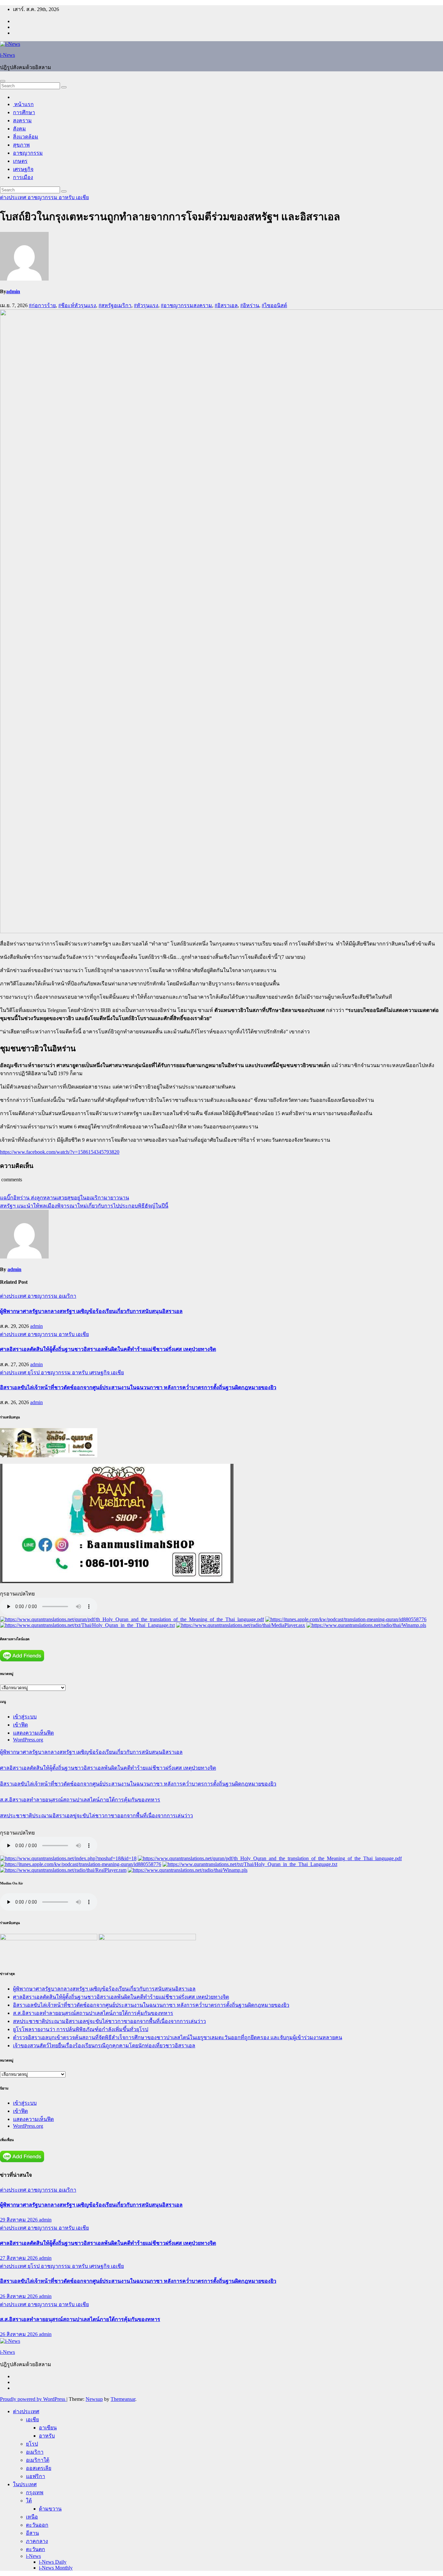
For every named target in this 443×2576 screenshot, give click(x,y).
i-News (7, 55)
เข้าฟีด (20, 1725)
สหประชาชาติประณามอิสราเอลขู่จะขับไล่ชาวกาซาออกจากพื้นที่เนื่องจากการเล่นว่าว (96, 1816)
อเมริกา (67, 1296)
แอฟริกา (36, 2476)
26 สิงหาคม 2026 (19, 2296)
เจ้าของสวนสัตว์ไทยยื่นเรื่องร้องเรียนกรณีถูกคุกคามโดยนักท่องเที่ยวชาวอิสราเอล (104, 2046)
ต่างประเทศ (14, 197)
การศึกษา (24, 112)
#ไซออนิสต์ (274, 305)
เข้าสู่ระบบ (25, 1717)
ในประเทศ (25, 2484)
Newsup (94, 2399)
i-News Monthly (56, 2568)
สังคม (19, 129)
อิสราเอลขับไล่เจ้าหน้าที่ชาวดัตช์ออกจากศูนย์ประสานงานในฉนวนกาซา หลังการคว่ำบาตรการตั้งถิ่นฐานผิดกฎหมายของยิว (138, 1387)
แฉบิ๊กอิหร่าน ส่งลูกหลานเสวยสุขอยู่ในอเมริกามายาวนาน (65, 1198)
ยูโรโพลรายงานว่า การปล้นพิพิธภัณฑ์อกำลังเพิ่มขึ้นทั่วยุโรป (81, 2029)
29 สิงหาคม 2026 (19, 2220)
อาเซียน (48, 2428)
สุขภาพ (21, 145)
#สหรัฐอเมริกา (115, 305)
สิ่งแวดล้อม (26, 137)
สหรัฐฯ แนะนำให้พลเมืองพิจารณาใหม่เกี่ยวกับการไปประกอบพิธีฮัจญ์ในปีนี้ (84, 1206)
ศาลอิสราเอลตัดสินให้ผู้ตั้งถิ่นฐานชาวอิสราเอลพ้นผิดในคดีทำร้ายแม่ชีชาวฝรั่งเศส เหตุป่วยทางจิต (108, 1349)
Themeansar (123, 2399)
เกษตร (20, 161)
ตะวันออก (37, 2525)
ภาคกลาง (37, 2541)
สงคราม (22, 120)
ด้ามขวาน (50, 2509)
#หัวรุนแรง (146, 305)
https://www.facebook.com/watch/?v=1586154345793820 (60, 1152)
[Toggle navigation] (3, 81)
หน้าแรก (23, 104)
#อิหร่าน (250, 305)
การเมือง (23, 177)
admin (13, 291)
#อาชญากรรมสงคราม (186, 305)
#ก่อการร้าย (42, 305)
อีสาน (32, 2533)
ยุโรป (34, 1372)
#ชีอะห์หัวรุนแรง (77, 305)
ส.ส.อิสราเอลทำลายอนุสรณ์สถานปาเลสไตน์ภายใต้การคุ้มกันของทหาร (80, 1800)
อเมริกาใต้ (38, 2460)
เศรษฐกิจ (23, 169)
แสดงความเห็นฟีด (33, 1733)
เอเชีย (82, 197)
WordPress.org (28, 1740)
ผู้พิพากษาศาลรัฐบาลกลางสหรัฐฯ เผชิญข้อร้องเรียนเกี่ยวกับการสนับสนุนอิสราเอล (91, 1311)
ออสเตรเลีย (39, 2468)
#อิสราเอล (226, 305)
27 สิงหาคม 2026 (19, 2258)
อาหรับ (67, 197)
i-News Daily (53, 2562)
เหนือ (32, 2517)
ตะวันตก (36, 2549)
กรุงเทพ (35, 2492)
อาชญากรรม (28, 153)
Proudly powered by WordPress (33, 2399)
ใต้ (29, 2501)
